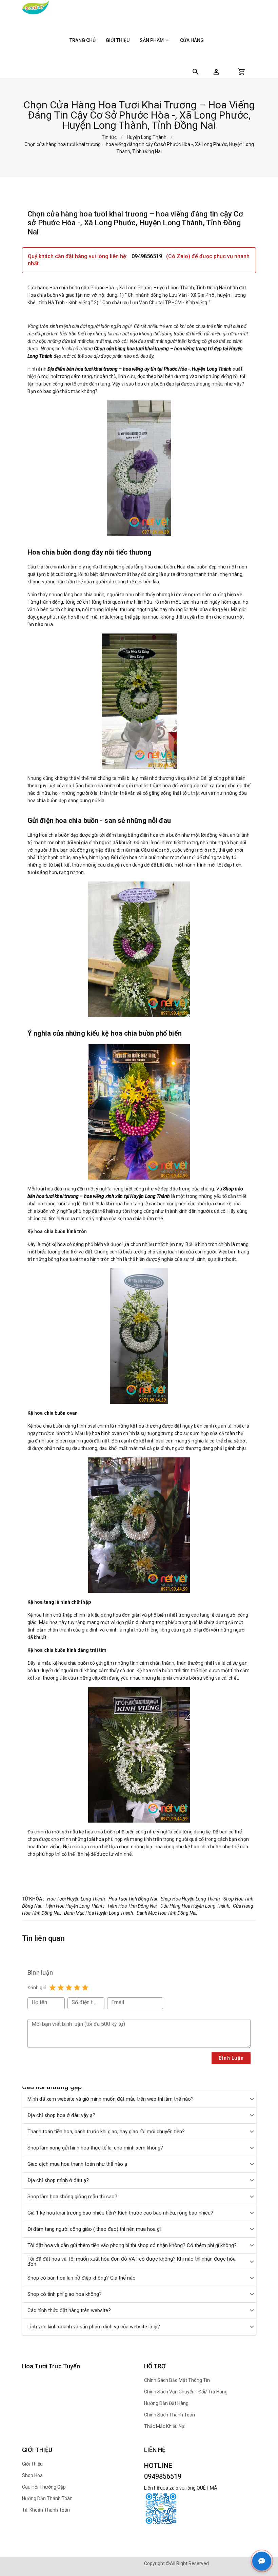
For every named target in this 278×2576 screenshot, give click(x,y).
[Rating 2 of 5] (61, 1988)
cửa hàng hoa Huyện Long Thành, (195, 1906)
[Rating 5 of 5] (85, 1988)
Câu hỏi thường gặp (44, 2487)
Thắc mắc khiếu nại (165, 2426)
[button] (216, 72)
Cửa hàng (192, 40)
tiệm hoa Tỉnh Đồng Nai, (132, 1906)
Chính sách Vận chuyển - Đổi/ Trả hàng (186, 2392)
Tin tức (109, 137)
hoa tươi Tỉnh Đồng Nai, (133, 1899)
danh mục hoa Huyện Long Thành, (99, 1913)
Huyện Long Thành (147, 137)
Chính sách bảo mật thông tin (177, 2380)
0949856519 (147, 256)
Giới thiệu (118, 40)
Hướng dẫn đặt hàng (166, 2403)
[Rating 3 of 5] (69, 1988)
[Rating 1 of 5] (53, 1988)
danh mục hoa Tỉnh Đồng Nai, (167, 1913)
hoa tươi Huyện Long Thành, (76, 1899)
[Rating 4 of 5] (77, 1988)
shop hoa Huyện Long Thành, (191, 1899)
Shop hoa (32, 2475)
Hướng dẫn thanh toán (47, 2498)
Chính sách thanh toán (170, 2415)
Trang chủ (83, 40)
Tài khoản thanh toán (46, 2510)
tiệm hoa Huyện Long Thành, (75, 1906)
